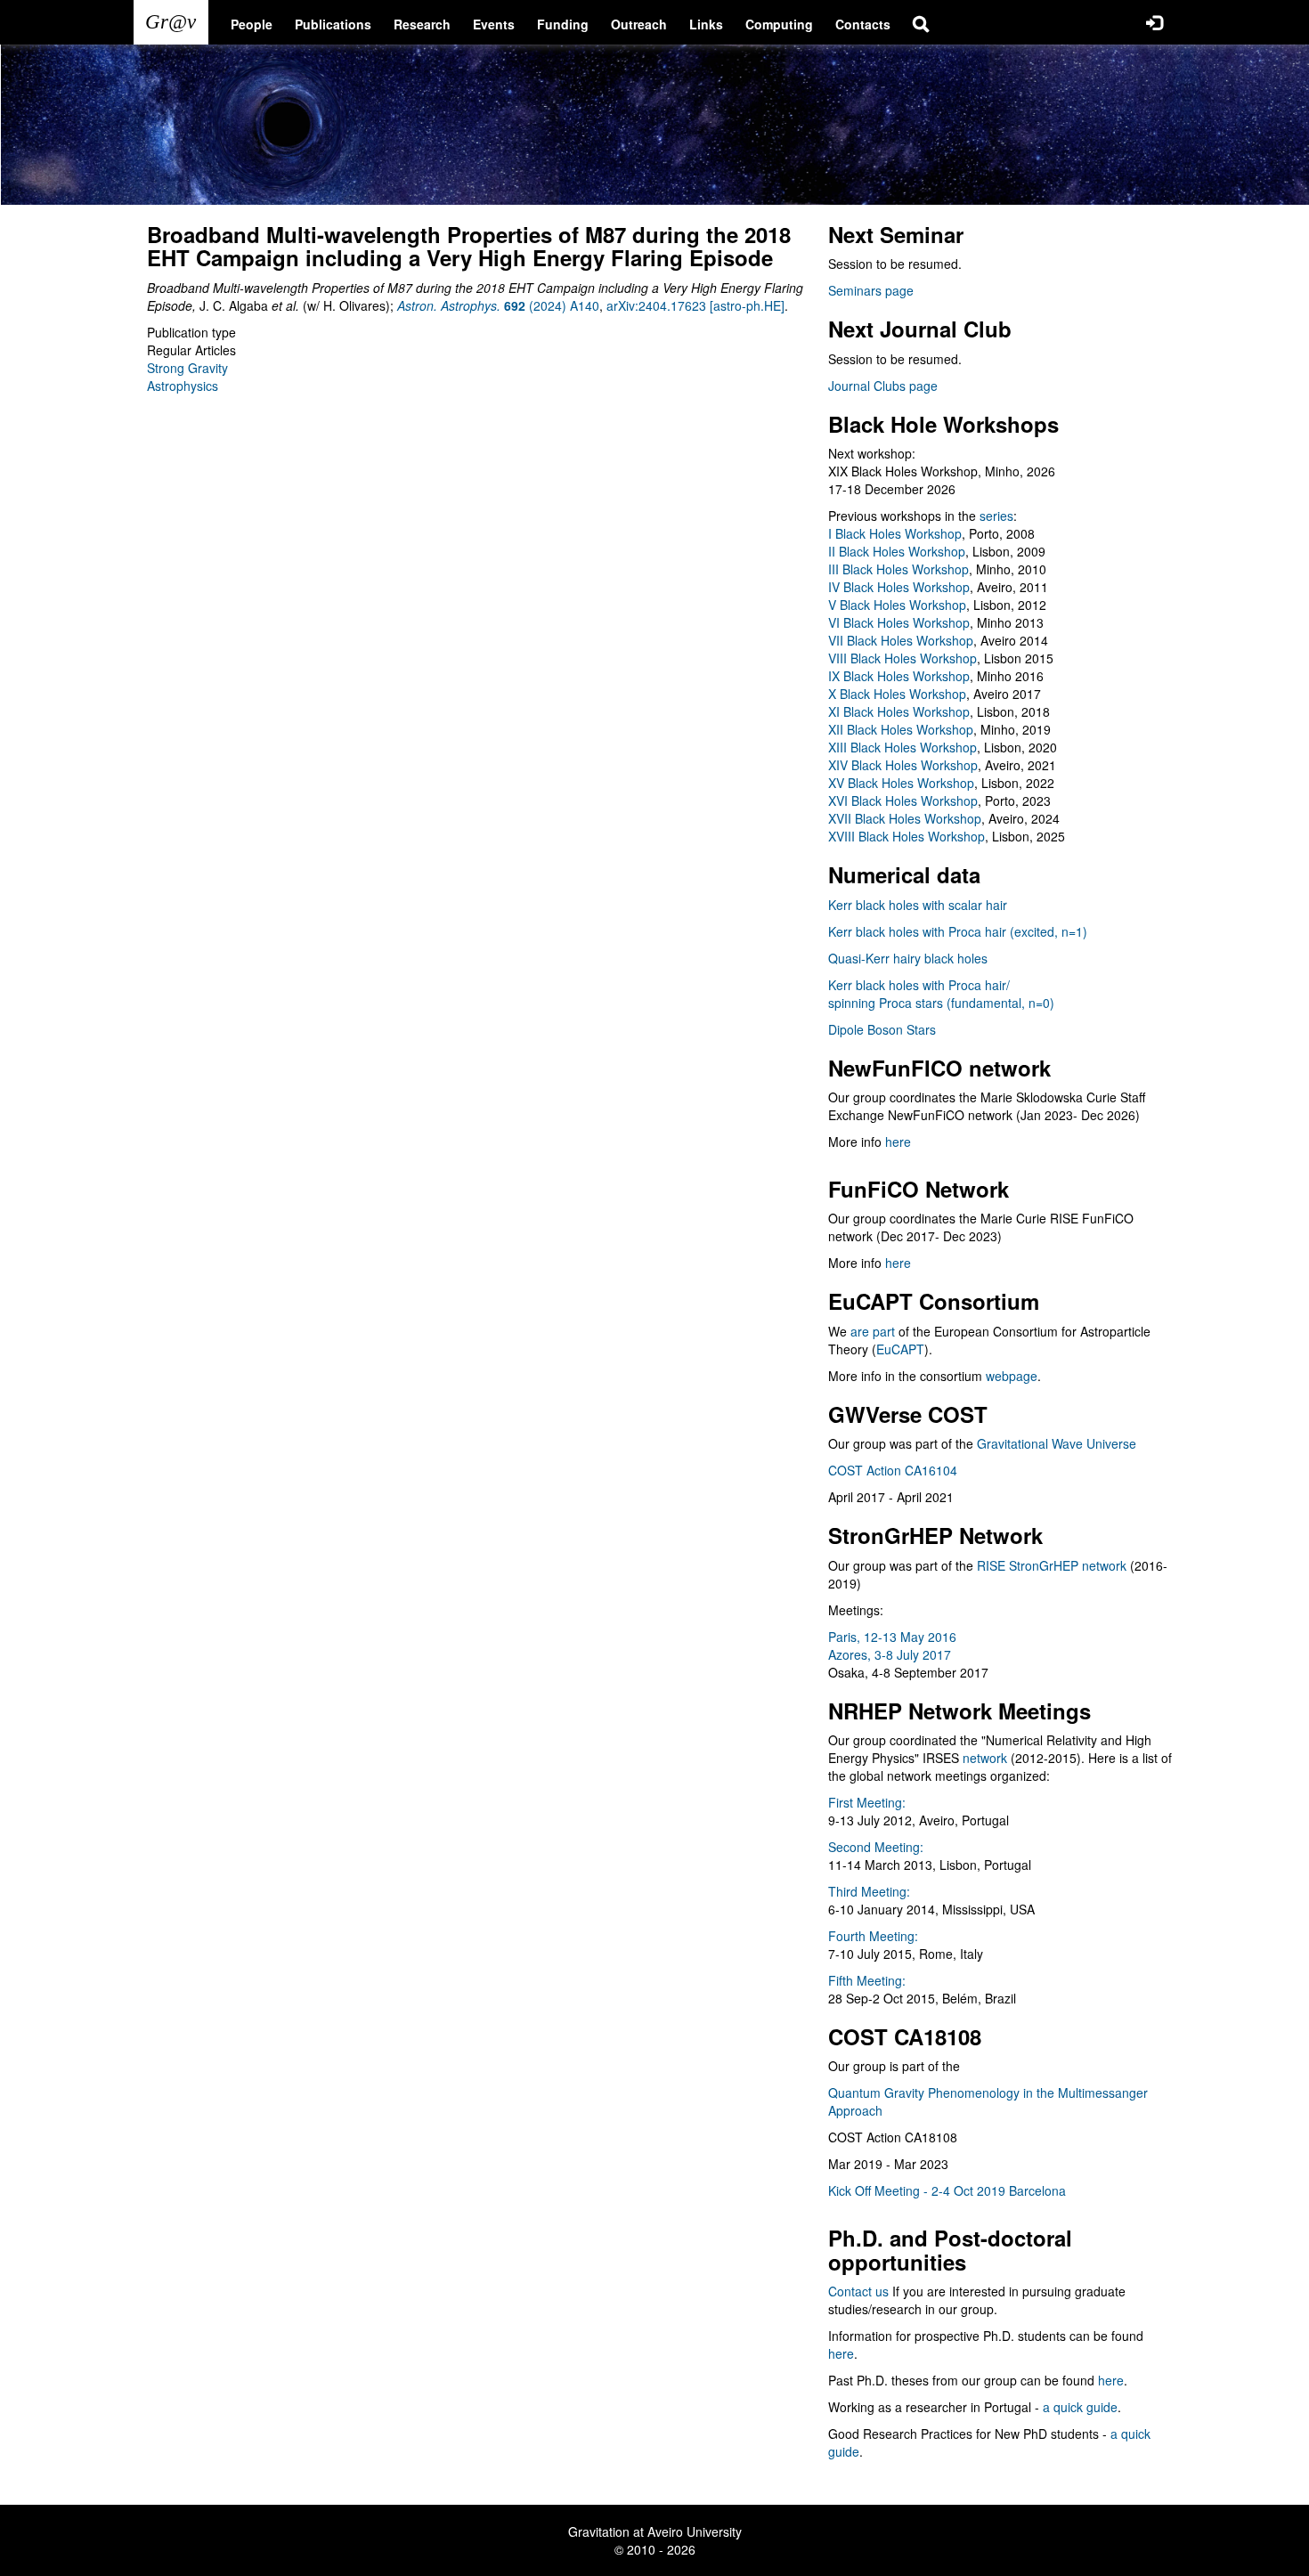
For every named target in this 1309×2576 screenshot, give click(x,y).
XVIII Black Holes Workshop (907, 836)
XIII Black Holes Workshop (902, 747)
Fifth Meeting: (867, 1980)
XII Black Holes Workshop (901, 729)
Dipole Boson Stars (882, 1029)
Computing (779, 24)
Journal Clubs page (883, 386)
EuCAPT (900, 1349)
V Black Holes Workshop (897, 605)
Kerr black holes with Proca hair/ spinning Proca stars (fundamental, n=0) (941, 994)
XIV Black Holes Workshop (903, 765)
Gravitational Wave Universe (1057, 1443)
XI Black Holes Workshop (899, 711)
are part (873, 1331)
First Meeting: (867, 1802)
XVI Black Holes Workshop (903, 800)
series (996, 516)
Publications (333, 24)
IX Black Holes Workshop (899, 676)
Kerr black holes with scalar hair (918, 905)
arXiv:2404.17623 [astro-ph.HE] (695, 305)
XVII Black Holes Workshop (905, 818)
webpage (1012, 1376)
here (898, 1142)
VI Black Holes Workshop (899, 622)
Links (706, 24)
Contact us (858, 2291)
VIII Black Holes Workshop (902, 658)
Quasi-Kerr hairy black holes (908, 958)
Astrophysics (183, 386)
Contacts (863, 24)
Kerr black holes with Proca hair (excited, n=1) (958, 931)
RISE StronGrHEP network (1052, 1565)
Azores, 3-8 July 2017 (890, 1654)
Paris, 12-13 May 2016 (892, 1637)
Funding (563, 24)
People (252, 24)
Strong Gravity (187, 368)
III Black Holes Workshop (898, 569)
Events (494, 24)
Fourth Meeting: (873, 1936)
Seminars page (871, 290)
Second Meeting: (876, 1847)
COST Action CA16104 (893, 1470)
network (985, 1758)
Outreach (639, 24)
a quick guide (1080, 2407)
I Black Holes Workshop (895, 533)
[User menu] (1154, 22)
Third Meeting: (869, 1891)
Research (422, 24)
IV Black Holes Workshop (899, 587)
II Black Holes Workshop (897, 551)
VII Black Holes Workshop (901, 640)
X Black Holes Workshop (897, 694)
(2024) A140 (498, 305)
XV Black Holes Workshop (901, 783)
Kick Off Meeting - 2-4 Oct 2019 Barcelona (947, 2190)
